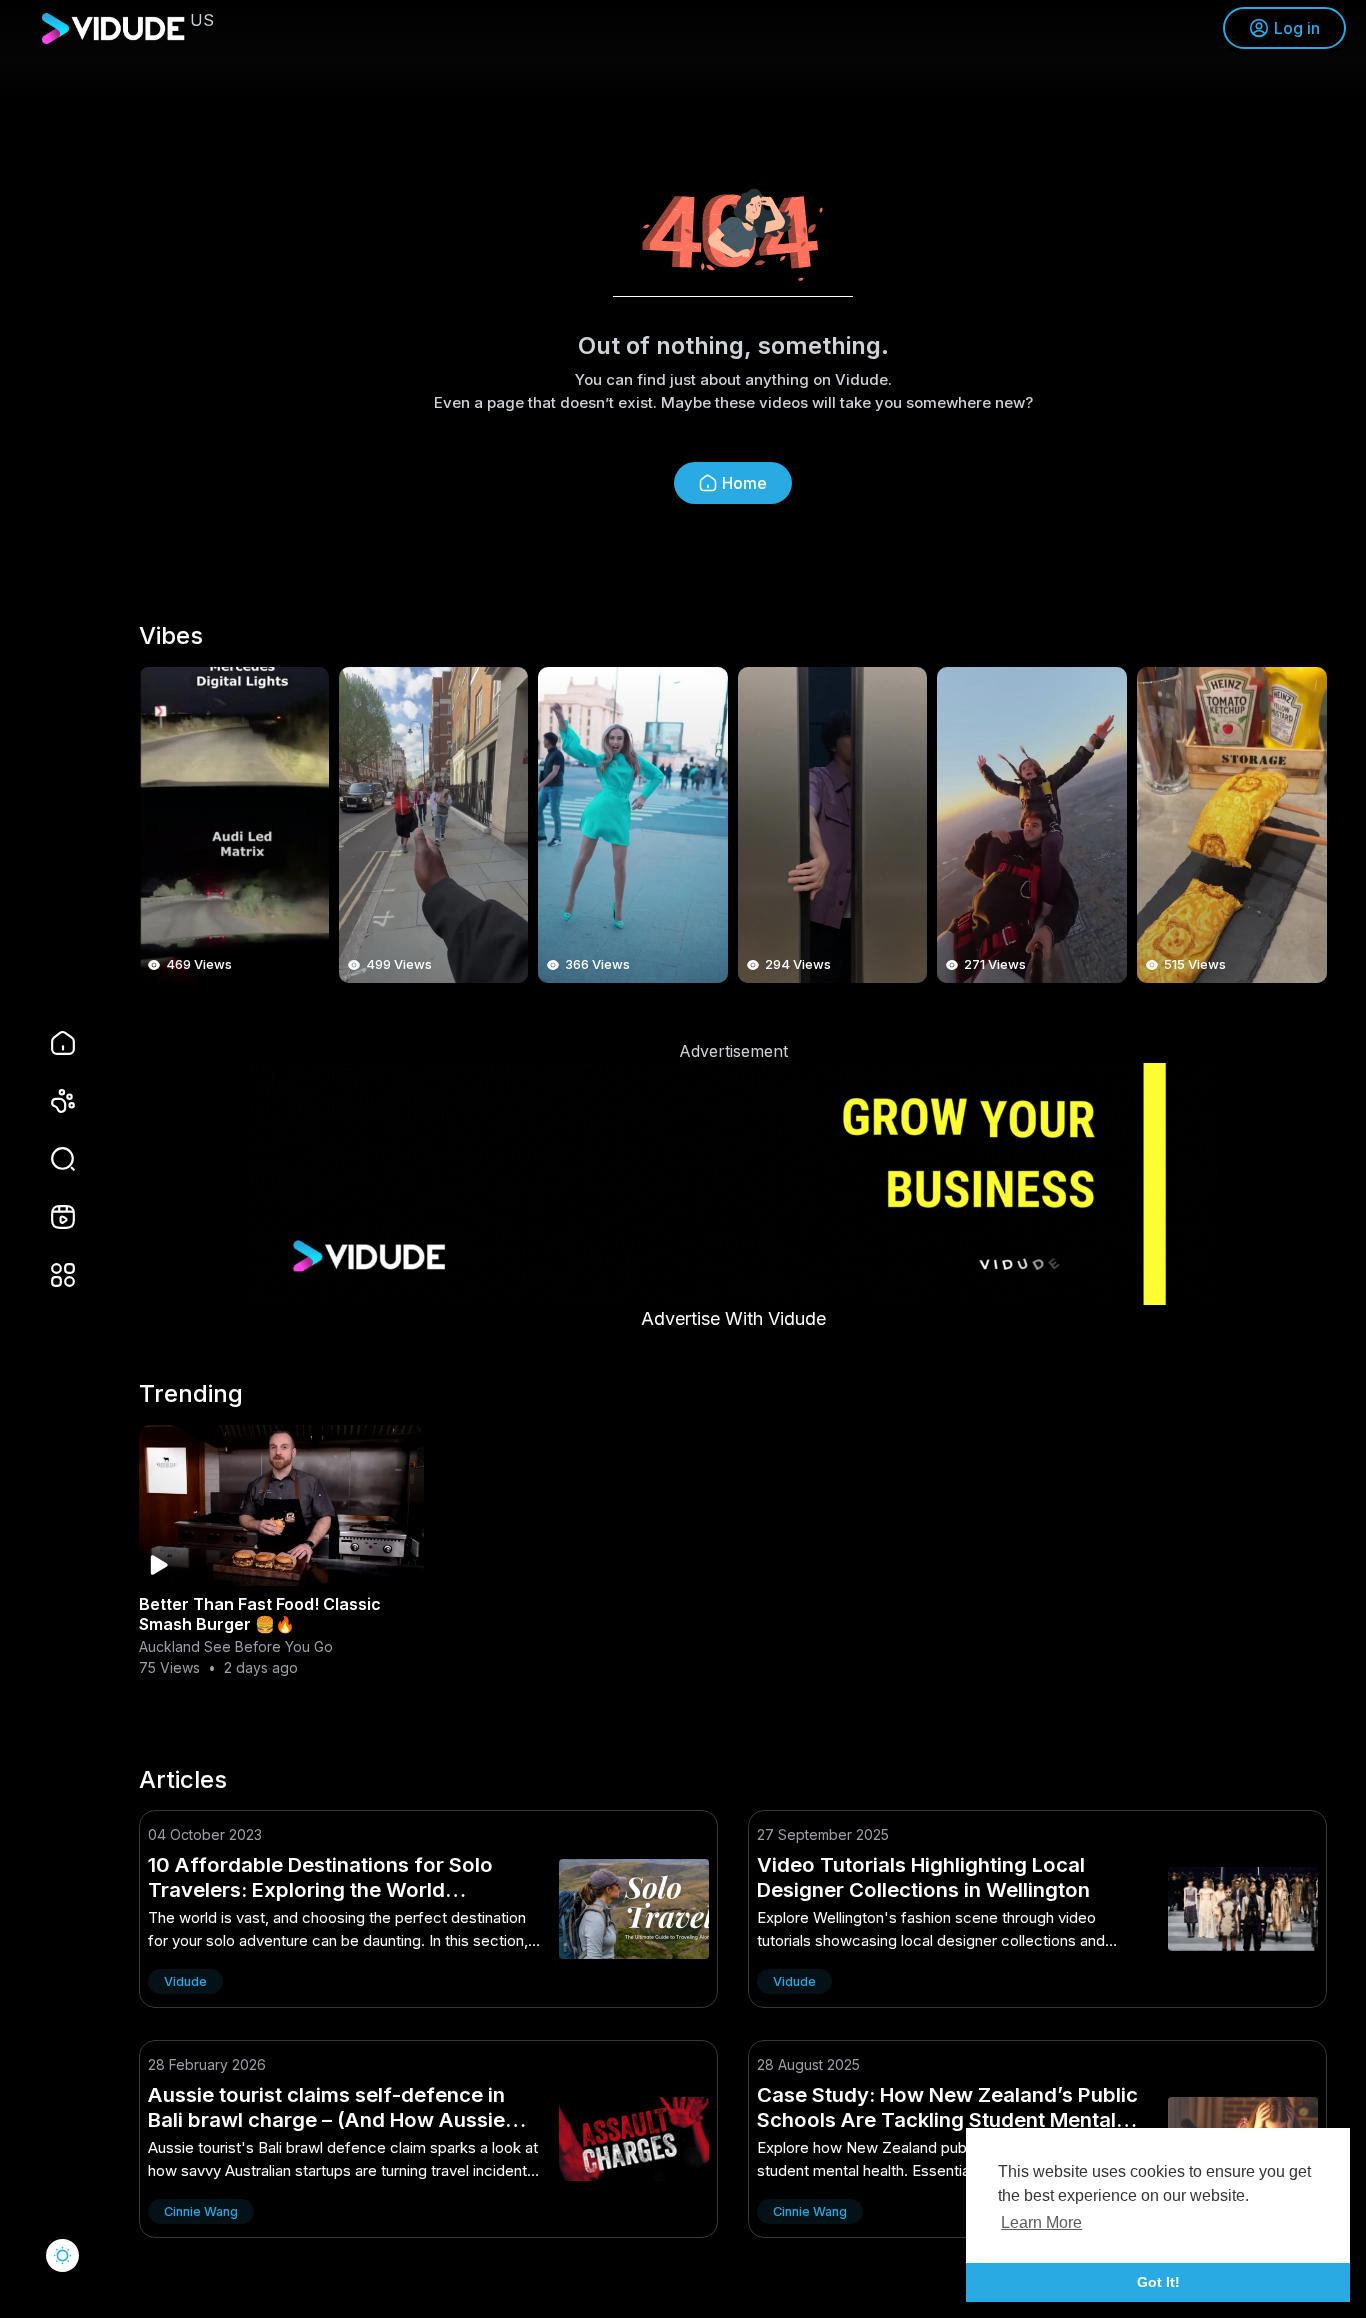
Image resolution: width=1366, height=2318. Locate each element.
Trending (191, 1394)
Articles (183, 1780)
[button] (50, 1159)
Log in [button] (1297, 28)
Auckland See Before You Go (236, 1646)
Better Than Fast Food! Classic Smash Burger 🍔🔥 (260, 1614)
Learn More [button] (1041, 2222)
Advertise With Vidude (733, 1318)
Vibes (171, 636)
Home (744, 483)
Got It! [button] (1158, 2282)
